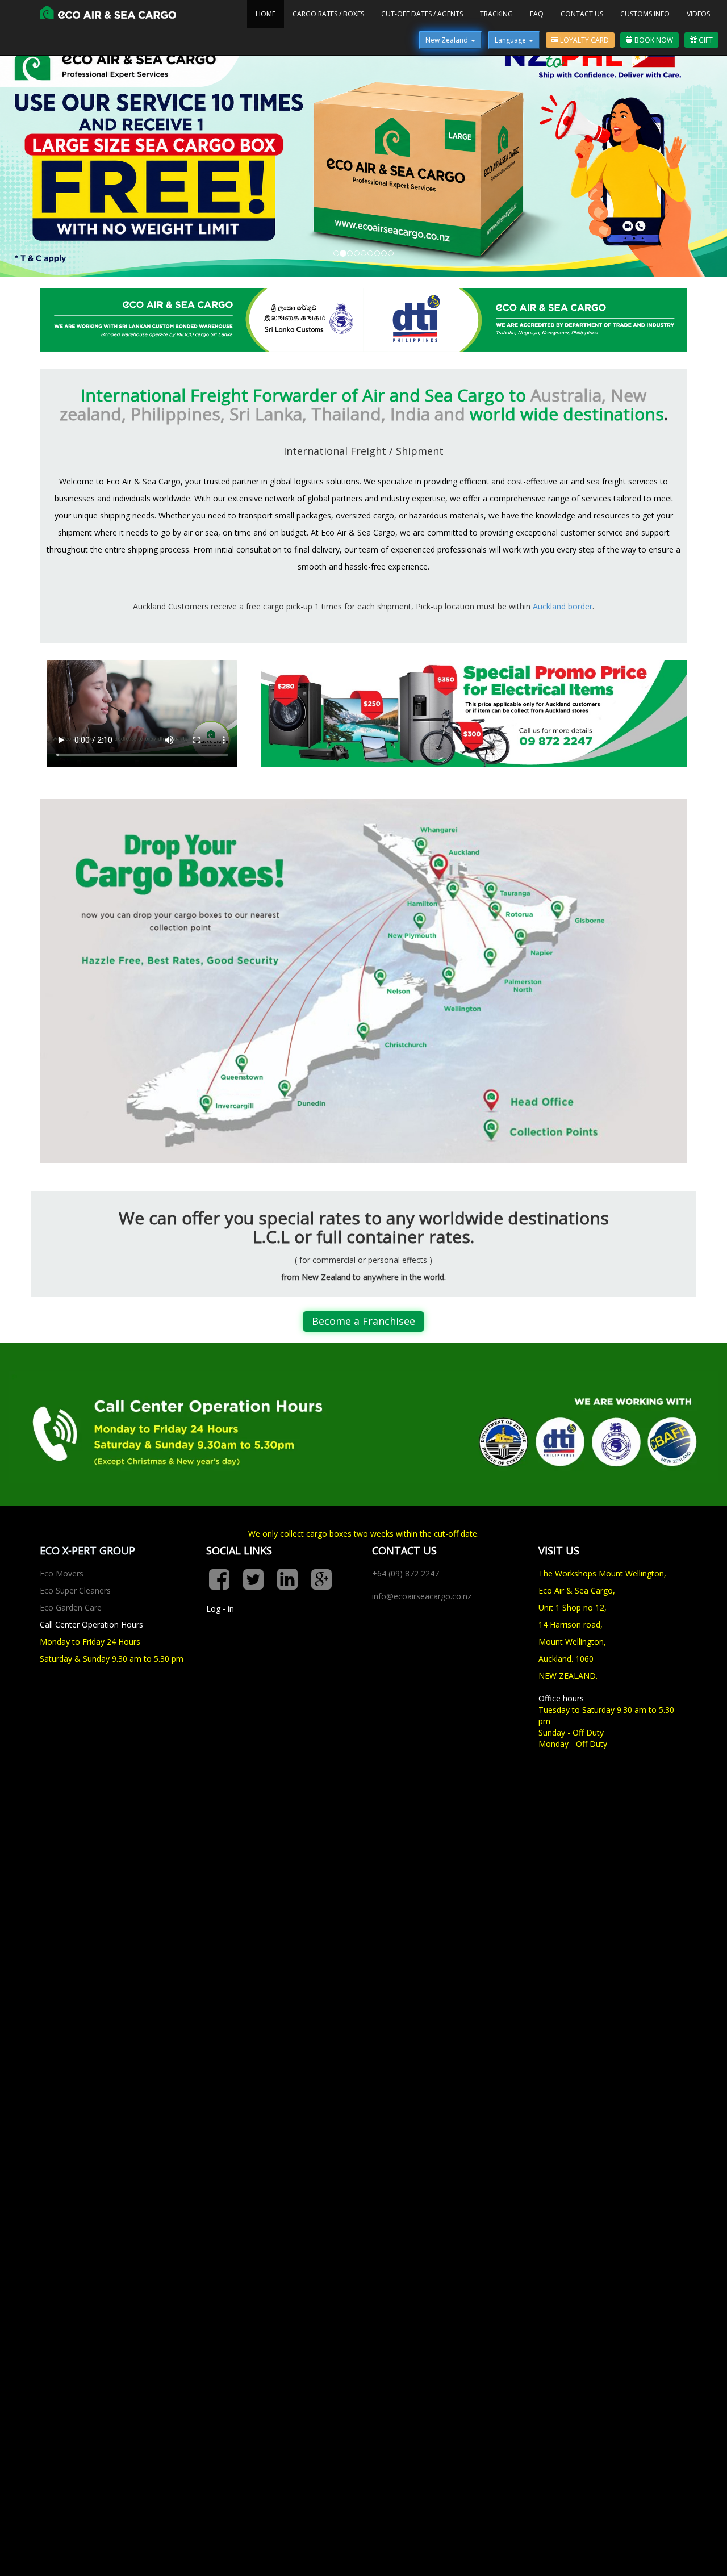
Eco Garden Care (71, 1738)
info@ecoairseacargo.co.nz (422, 1727)
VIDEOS (698, 14)
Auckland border (563, 737)
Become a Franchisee (363, 1452)
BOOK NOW (653, 40)
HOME (266, 14)
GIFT (705, 40)
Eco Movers (62, 1704)
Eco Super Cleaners (75, 1721)
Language (511, 40)
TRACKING (496, 14)
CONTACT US (582, 14)
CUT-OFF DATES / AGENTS (422, 14)
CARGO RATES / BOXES (328, 14)
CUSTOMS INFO (645, 14)
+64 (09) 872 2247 (406, 1704)
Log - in (220, 1739)
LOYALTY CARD (584, 40)
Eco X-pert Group (87, 1682)
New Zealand (448, 40)
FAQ (537, 14)
